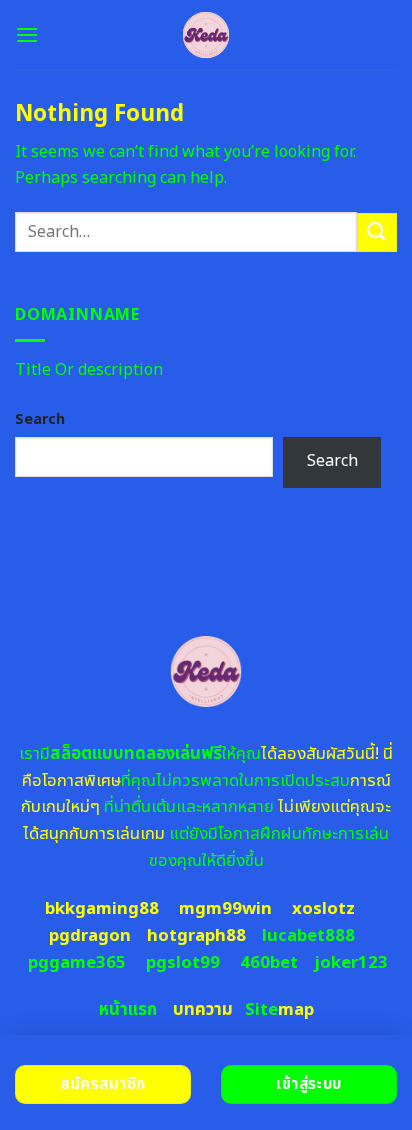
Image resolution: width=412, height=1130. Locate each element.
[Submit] (377, 232)
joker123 (351, 963)
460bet (269, 963)
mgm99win (225, 909)
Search (40, 419)
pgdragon (90, 936)
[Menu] (27, 34)
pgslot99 (183, 963)
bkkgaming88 (102, 909)
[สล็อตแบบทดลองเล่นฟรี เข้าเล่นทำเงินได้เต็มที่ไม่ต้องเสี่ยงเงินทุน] (206, 35)
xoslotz (323, 909)
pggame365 (77, 963)
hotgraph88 (196, 936)
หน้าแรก (128, 1010)
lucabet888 (308, 936)
